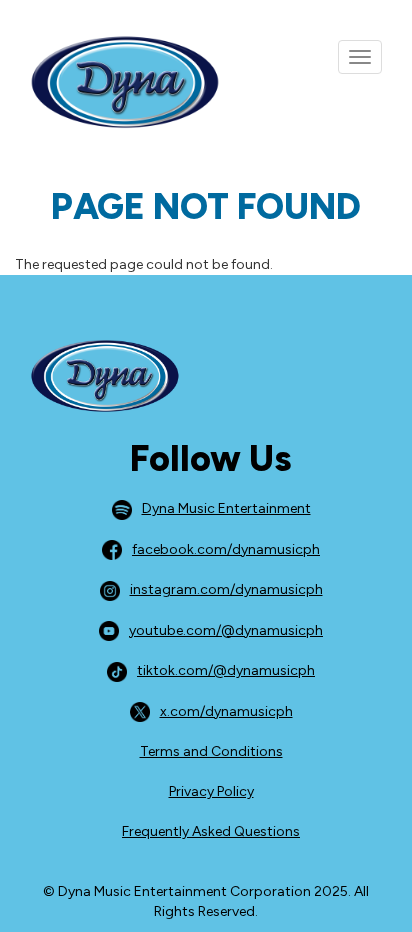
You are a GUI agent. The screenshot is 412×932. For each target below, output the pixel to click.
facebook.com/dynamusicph (226, 549)
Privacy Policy (211, 791)
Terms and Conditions (211, 751)
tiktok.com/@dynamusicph (226, 670)
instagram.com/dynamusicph (226, 589)
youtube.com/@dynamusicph (226, 630)
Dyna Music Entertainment (226, 508)
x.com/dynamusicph (226, 711)
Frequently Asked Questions (211, 831)
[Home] (110, 83)
